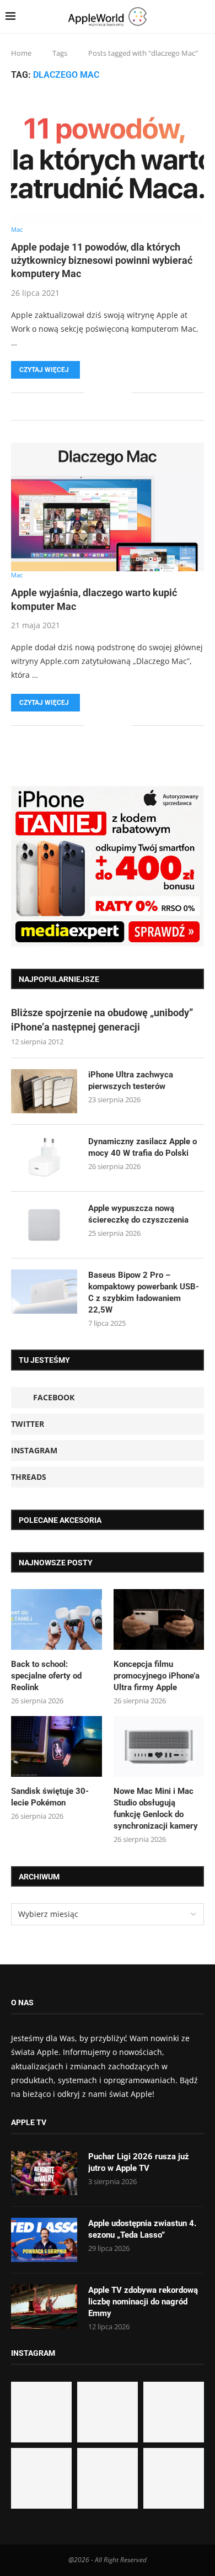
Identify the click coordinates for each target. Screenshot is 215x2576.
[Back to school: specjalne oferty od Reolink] (57, 1619)
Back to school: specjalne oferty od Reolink (46, 1676)
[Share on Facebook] (101, 393)
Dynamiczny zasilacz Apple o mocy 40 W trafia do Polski (143, 1147)
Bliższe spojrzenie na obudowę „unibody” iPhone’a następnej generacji (102, 1019)
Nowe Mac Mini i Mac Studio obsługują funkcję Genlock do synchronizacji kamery (156, 1808)
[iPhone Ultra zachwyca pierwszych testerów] (44, 1091)
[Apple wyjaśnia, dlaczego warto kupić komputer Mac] (108, 507)
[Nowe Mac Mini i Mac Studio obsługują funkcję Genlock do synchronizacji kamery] (159, 1746)
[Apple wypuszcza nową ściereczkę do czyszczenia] (44, 1225)
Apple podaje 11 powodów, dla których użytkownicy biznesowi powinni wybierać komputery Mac (102, 261)
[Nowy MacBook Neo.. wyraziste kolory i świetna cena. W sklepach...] (41, 2478)
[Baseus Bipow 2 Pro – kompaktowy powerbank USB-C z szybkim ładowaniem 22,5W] (44, 1292)
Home (21, 53)
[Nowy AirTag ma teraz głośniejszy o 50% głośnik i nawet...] (174, 2478)
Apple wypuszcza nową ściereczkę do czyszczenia (138, 1214)
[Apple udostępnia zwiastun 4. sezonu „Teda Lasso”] (44, 2240)
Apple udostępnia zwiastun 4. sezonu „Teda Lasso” (142, 2229)
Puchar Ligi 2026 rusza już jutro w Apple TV (139, 2162)
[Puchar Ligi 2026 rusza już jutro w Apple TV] (44, 2173)
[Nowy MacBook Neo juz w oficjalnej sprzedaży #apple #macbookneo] (174, 2412)
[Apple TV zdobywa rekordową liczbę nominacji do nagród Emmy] (44, 2307)
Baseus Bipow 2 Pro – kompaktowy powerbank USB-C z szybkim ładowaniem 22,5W (144, 1292)
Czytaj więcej (44, 370)
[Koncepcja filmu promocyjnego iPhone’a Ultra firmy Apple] (159, 1619)
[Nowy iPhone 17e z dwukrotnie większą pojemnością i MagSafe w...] (108, 2478)
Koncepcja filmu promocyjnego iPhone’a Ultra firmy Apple (157, 1676)
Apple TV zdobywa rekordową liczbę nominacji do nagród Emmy (143, 2302)
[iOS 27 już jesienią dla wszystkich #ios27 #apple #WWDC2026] (108, 2412)
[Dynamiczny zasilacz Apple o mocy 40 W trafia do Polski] (44, 1158)
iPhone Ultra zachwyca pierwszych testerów (131, 1080)
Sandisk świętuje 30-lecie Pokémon (50, 1797)
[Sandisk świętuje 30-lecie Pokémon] (57, 1746)
